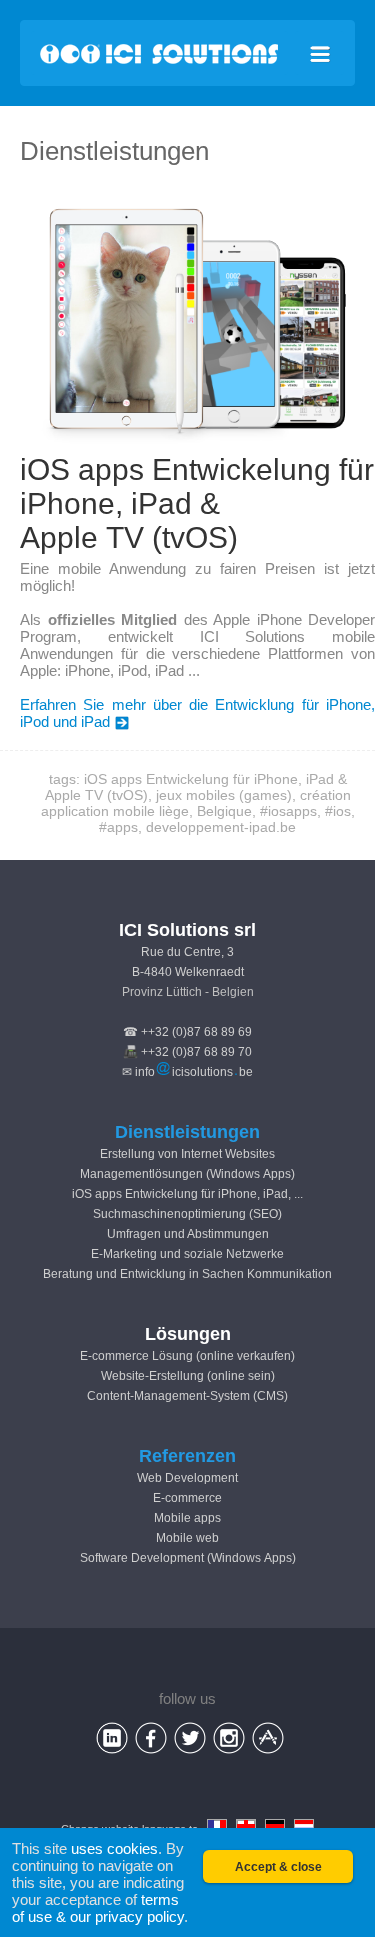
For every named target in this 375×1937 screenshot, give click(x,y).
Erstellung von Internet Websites (187, 1154)
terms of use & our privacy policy (98, 1908)
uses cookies (114, 1848)
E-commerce (187, 1498)
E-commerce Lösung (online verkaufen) (187, 1356)
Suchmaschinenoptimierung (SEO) (187, 1214)
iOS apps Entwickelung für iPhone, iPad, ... (187, 1194)
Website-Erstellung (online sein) (188, 1376)
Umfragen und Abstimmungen (188, 1234)
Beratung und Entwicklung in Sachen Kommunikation (187, 1274)
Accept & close (278, 1867)
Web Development (187, 1478)
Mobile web (187, 1538)
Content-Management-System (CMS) (187, 1396)
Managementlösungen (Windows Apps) (187, 1174)
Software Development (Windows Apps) (188, 1558)
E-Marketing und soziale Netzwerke (187, 1254)
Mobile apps (187, 1518)
